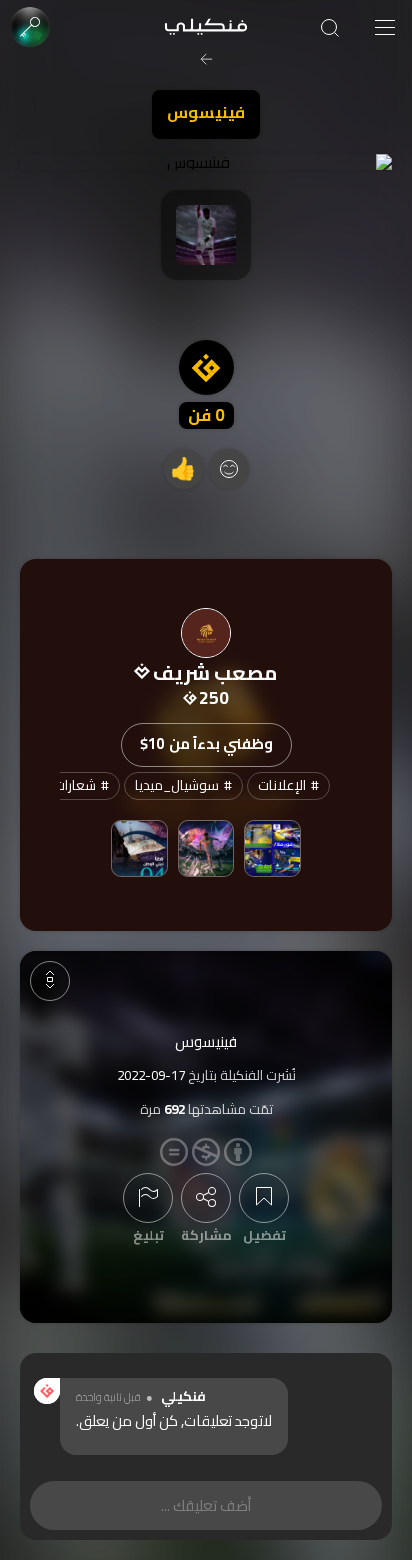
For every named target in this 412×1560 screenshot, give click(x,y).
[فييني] (206, 848)
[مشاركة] (206, 1198)
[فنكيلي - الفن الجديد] (206, 27)
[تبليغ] (148, 1198)
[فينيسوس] (206, 162)
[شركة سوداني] (272, 848)
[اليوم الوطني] (139, 848)
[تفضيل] (264, 1198)
